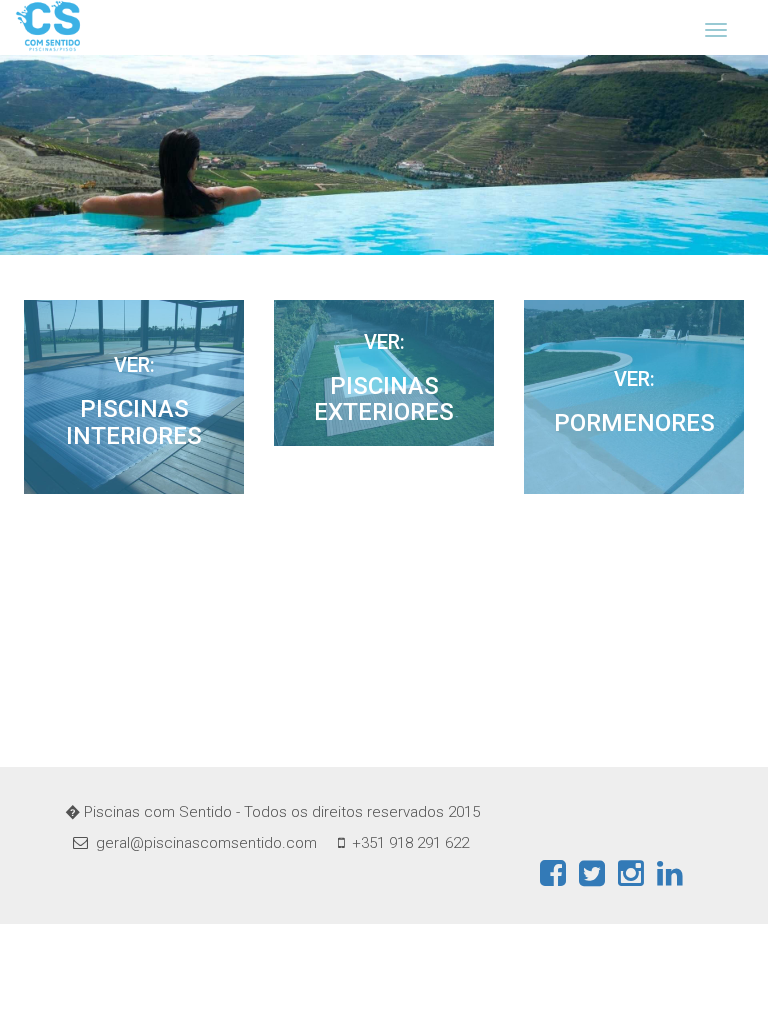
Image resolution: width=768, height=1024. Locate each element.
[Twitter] (592, 873)
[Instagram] (631, 873)
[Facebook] (553, 873)
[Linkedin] (670, 873)
